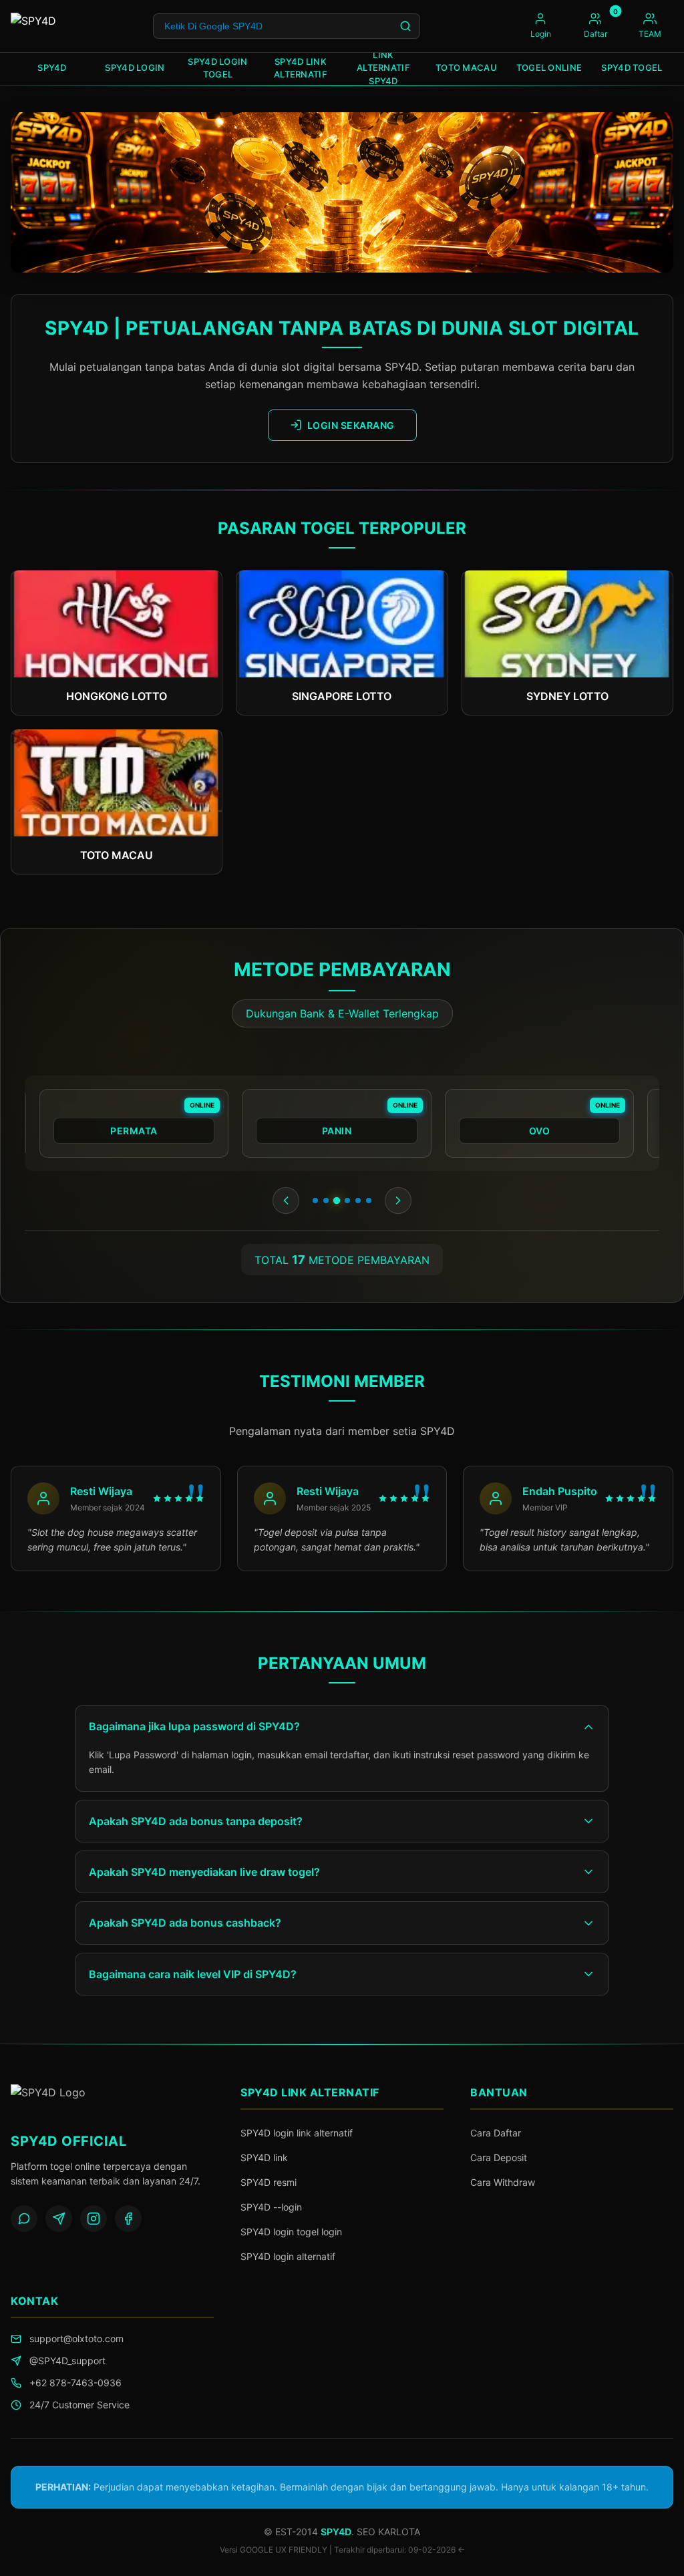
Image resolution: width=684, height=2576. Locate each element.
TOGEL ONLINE (549, 67)
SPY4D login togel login (291, 2232)
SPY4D (52, 67)
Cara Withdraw (503, 2182)
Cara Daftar (496, 2133)
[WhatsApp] (24, 2219)
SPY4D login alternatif (288, 2256)
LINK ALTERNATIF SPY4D (383, 69)
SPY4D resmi (269, 2182)
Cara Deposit (499, 2157)
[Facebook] (128, 2219)
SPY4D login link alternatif (297, 2133)
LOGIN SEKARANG (351, 425)
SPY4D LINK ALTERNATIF (301, 68)
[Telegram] (59, 2219)
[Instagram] (94, 2219)
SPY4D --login (271, 2207)
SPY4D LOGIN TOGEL (217, 68)
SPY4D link (264, 2157)
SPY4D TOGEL (632, 67)
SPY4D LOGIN (135, 67)
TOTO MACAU (466, 67)
